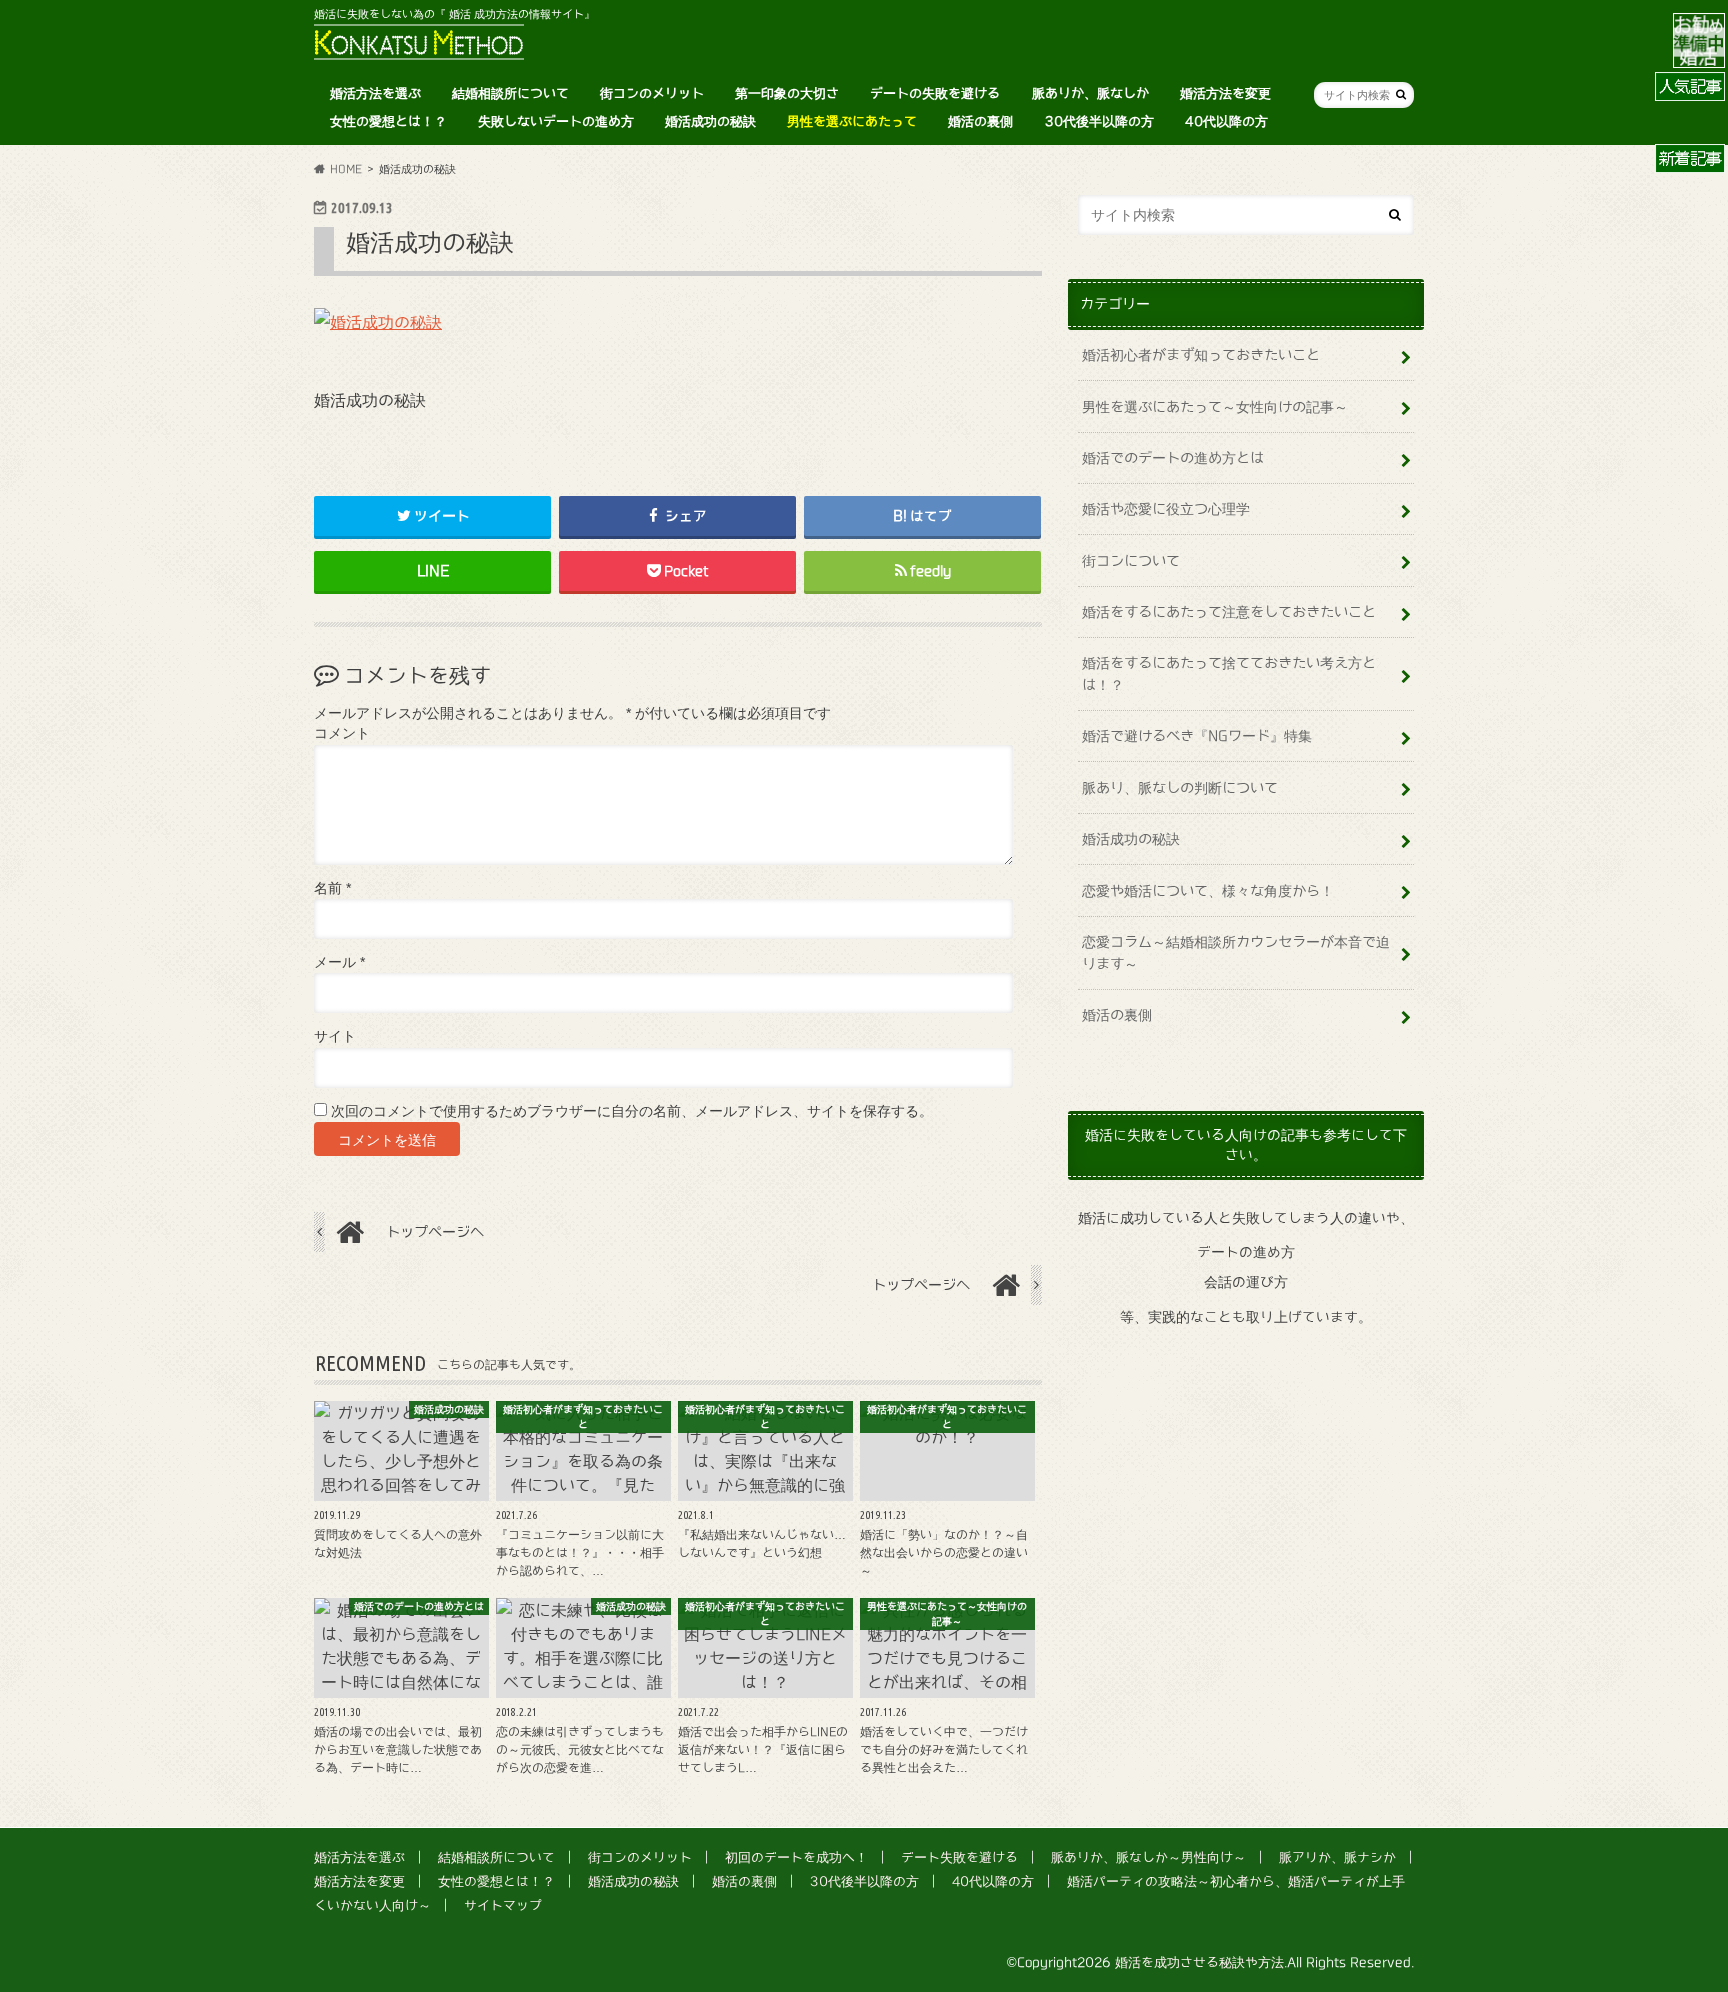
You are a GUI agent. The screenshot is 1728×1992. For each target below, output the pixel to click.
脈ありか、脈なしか (1090, 93)
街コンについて (1131, 560)
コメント (342, 733)
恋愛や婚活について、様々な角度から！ (1208, 890)
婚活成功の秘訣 (710, 121)
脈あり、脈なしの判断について (1180, 787)
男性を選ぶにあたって (852, 121)
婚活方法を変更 (1225, 93)
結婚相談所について (510, 93)
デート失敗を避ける (959, 1857)
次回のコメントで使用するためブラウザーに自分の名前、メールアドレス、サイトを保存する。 (632, 1111)
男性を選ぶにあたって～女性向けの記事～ (1215, 406)
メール (339, 962)
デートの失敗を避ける (935, 93)
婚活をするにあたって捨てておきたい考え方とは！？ (1229, 673)
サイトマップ (503, 1905)
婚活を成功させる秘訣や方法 (1199, 1962)
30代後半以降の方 (1099, 121)
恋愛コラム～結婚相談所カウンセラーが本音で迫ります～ (1236, 952)
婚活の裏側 (980, 121)
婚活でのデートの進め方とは (1173, 457)
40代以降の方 (1226, 121)
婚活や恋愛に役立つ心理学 (1166, 508)
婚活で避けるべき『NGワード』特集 (1197, 735)
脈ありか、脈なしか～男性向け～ (1148, 1857)
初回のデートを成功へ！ (796, 1857)
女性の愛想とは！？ (388, 121)
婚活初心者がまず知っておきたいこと (1201, 354)
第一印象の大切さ (787, 93)
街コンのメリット (652, 93)
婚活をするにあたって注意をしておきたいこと (1229, 611)
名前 (332, 888)
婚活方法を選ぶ (375, 93)
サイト (335, 1036)
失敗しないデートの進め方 (556, 121)
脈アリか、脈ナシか (1337, 1857)
